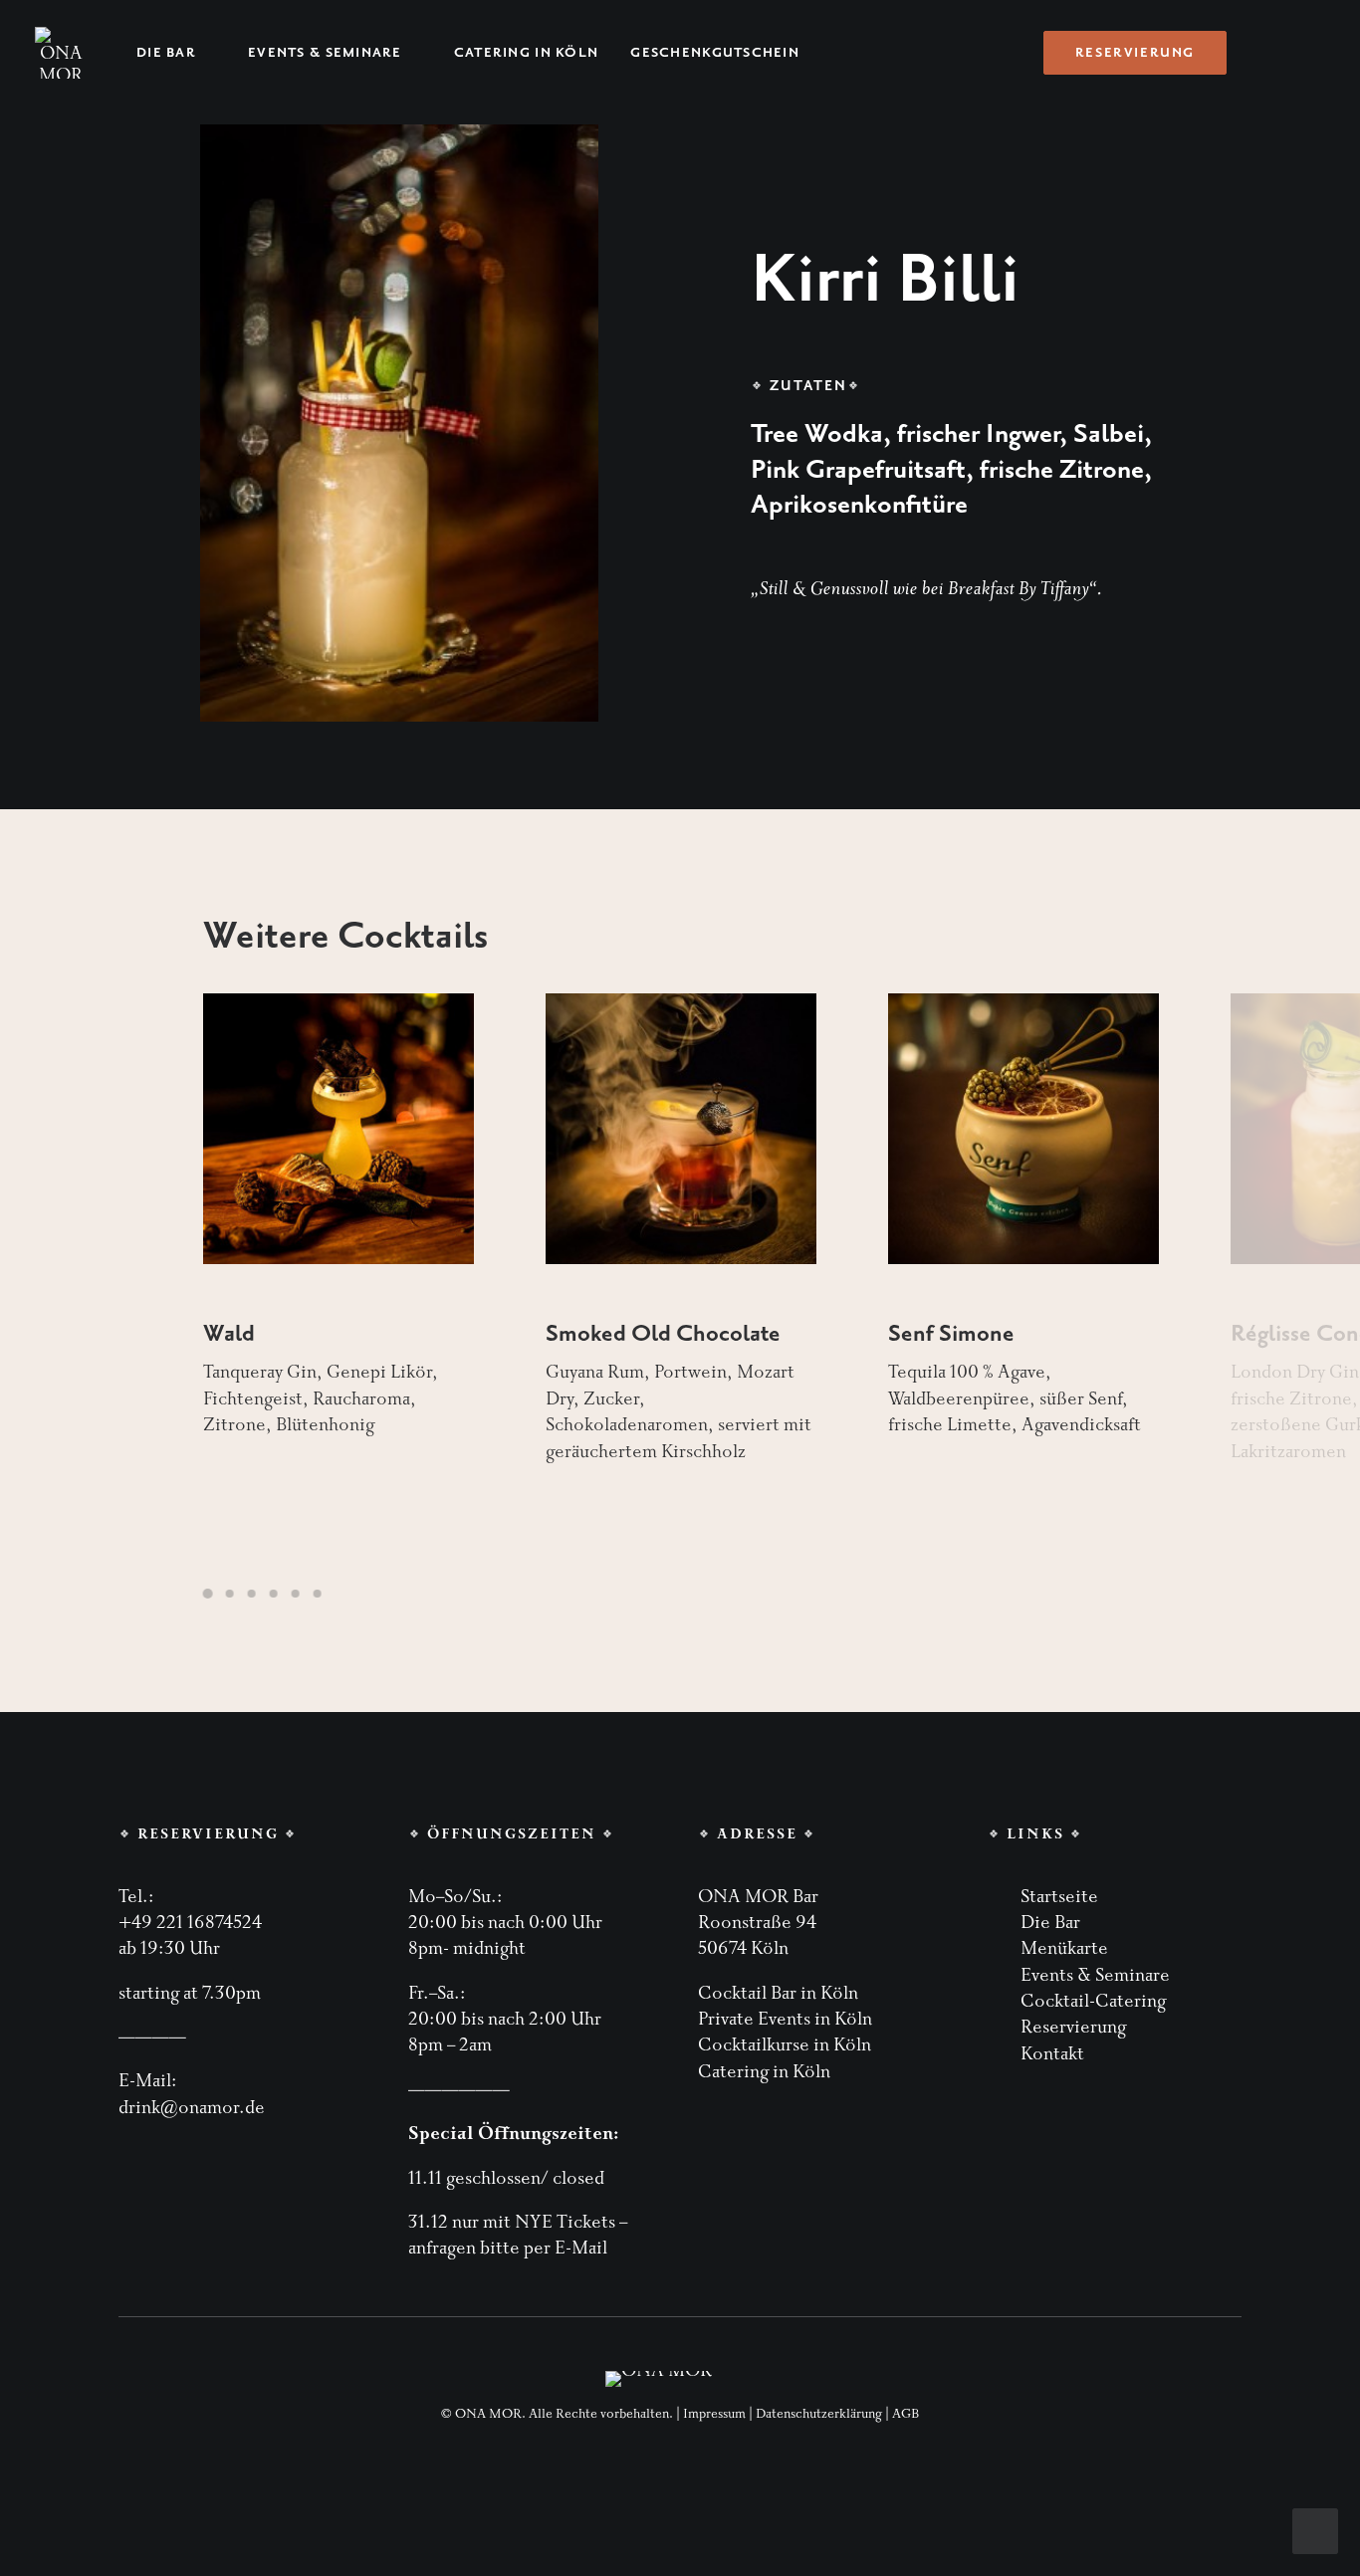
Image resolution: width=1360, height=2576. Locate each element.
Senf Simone (609, 1334)
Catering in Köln (526, 53)
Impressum (714, 2414)
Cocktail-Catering (1093, 2001)
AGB (906, 2414)
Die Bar (166, 53)
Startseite (1059, 1897)
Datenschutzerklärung (819, 2414)
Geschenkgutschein (715, 53)
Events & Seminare (325, 53)
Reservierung (1073, 2027)
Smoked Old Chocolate (321, 1334)
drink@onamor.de (192, 2108)
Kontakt (1052, 2054)
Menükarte (1064, 1948)
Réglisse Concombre (990, 1334)
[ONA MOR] (61, 53)
